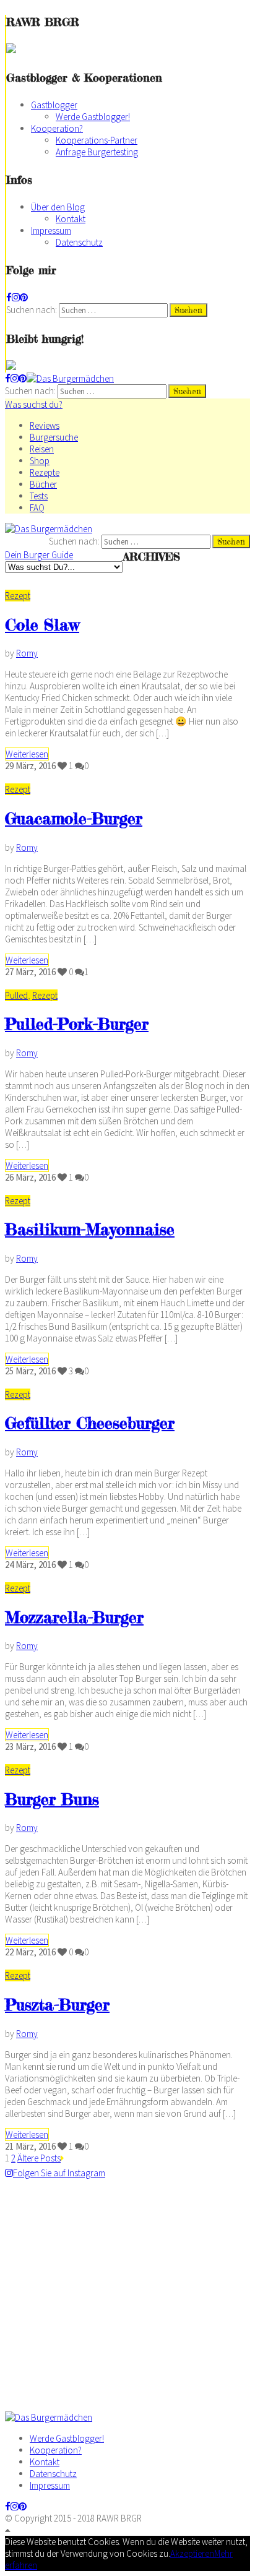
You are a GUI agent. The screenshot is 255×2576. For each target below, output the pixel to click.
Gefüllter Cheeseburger (90, 1423)
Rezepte (45, 472)
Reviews (45, 425)
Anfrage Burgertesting (97, 152)
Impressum (51, 230)
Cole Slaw (42, 625)
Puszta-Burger (57, 2005)
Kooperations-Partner (97, 140)
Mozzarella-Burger (74, 1617)
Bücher (43, 484)
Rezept (18, 596)
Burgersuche (54, 437)
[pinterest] (24, 297)
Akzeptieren (192, 2553)
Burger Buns (52, 1799)
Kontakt (71, 219)
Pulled (16, 995)
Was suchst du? (34, 404)
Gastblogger (54, 105)
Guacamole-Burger (74, 818)
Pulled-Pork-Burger (77, 1024)
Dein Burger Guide (39, 555)
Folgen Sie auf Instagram (59, 2173)
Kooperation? (57, 128)
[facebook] (9, 297)
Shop (40, 461)
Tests (39, 496)
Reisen (42, 449)
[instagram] (16, 297)
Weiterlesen (27, 754)
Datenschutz (79, 242)
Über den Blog (58, 207)
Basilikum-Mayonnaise (90, 1229)
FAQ (37, 508)
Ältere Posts (39, 2158)
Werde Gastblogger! (93, 117)
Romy (27, 653)
